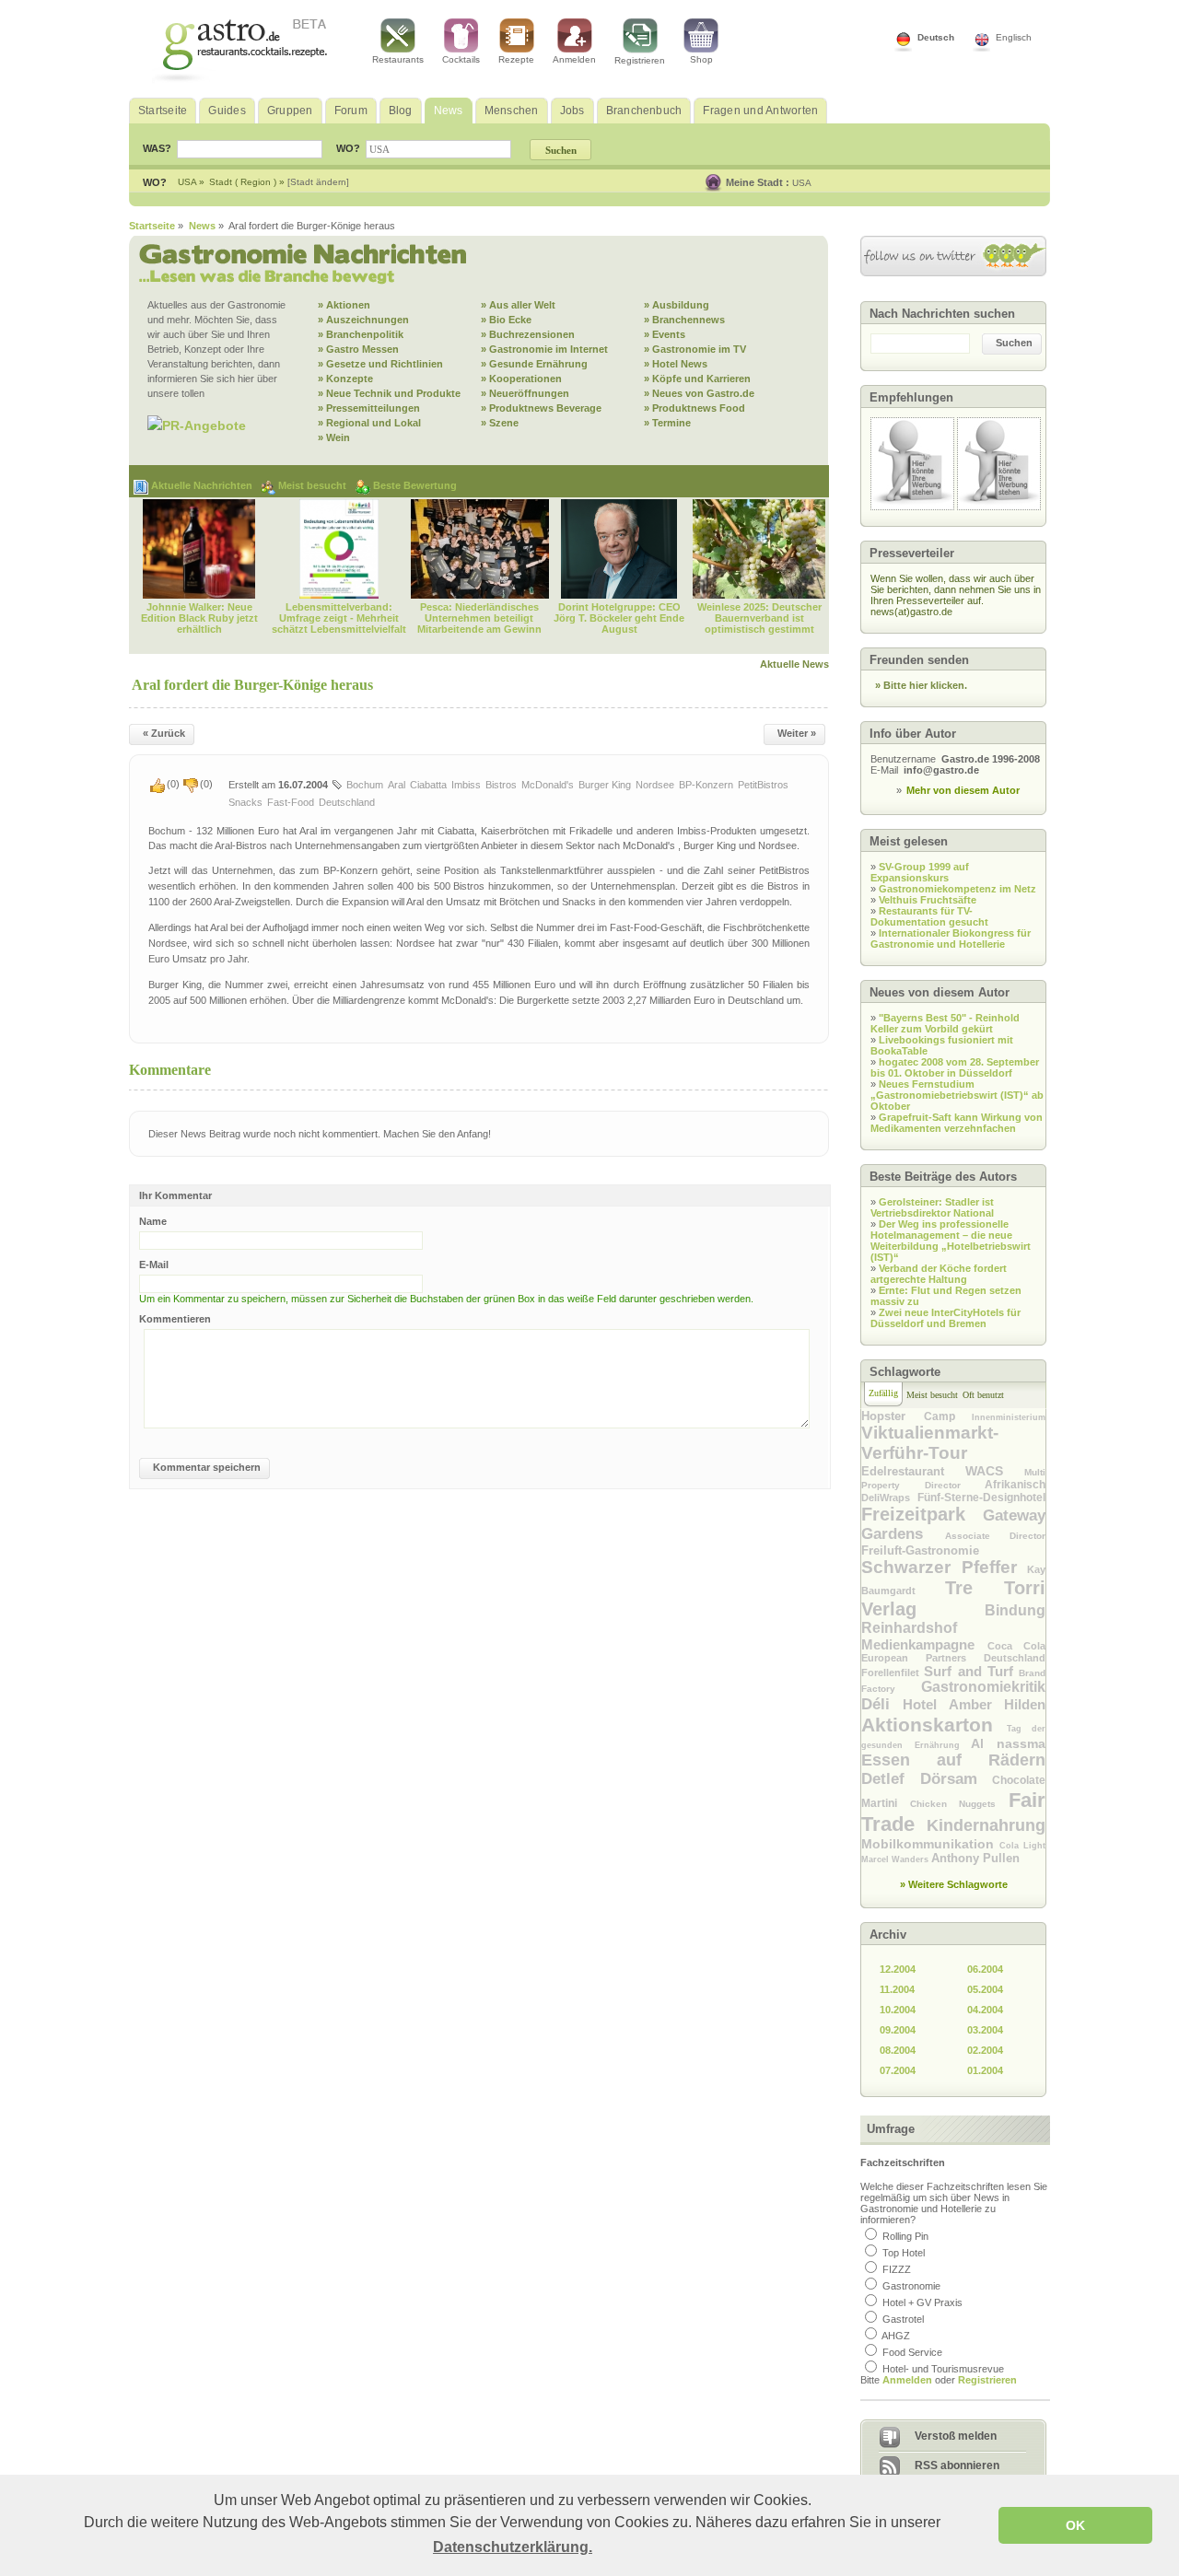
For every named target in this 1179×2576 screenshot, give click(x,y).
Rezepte (516, 59)
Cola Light (1022, 1846)
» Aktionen (344, 305)
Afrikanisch (1015, 1485)
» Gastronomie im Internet (544, 349)
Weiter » (797, 733)
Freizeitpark (922, 1514)
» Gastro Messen (358, 349)
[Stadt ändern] (318, 182)
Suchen (1014, 343)
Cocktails (461, 59)
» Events (665, 334)
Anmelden (574, 59)
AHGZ (896, 2336)
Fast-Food (291, 802)
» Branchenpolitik (361, 334)
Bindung (1015, 1610)
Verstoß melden (956, 2436)
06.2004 (985, 1969)
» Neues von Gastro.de (699, 393)
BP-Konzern (706, 785)
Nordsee (655, 785)
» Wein (334, 437)
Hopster (893, 1416)
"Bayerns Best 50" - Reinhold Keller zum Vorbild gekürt (945, 1023)
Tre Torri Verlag (953, 1598)
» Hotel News (676, 364)
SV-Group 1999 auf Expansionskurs (920, 872)
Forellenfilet (893, 1673)
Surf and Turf (971, 1671)
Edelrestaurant (913, 1471)
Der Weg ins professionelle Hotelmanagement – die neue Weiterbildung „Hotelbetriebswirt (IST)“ (951, 1241)
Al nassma (1008, 1743)
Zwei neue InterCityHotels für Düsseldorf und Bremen (946, 1318)
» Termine (667, 423)
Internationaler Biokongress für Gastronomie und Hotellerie (951, 938)
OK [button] (1075, 2525)
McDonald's (548, 785)
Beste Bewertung (415, 485)
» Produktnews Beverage (541, 408)
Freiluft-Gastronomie (920, 1550)
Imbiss (466, 785)
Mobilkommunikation (930, 1844)
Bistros (501, 785)
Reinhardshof (909, 1628)
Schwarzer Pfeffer (944, 1567)
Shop (701, 59)
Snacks (245, 802)
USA (802, 183)
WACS (995, 1471)
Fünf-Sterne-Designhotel (981, 1498)
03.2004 (985, 2030)
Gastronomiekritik (983, 1687)
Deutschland (347, 802)
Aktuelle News (794, 664)
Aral (397, 785)
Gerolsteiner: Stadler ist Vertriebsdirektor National (932, 1207)
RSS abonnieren (957, 2465)
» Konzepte (345, 379)
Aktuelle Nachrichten (203, 485)
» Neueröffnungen (525, 393)
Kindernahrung (986, 1825)
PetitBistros (763, 785)
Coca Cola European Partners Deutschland (953, 1652)
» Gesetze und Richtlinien (380, 364)
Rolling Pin (905, 2236)
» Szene (500, 423)
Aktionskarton (934, 1725)
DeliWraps (889, 1498)
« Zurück (164, 733)
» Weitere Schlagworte (954, 1884)
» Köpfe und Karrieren (697, 379)
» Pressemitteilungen (369, 408)
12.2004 (898, 1969)
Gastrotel (903, 2319)
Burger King (605, 785)
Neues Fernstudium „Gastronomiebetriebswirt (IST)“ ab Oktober (957, 1095)
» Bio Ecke (506, 320)
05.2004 (985, 1989)
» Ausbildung (677, 305)
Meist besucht (314, 485)
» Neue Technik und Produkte (389, 393)
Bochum (365, 785)
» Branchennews (684, 320)
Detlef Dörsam (927, 1779)
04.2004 (985, 2010)
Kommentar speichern (207, 1467)
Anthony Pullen (975, 1858)
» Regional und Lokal (369, 423)
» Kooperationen (521, 379)
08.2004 (898, 2050)
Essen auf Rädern (953, 1760)
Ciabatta (428, 785)
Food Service (912, 2352)
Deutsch (936, 37)
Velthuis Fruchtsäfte (928, 900)
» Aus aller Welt (518, 305)
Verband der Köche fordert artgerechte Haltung (939, 1274)
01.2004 (985, 2070)
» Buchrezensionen (528, 334)
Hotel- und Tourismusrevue (943, 2369)
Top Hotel (904, 2253)
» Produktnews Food (695, 408)
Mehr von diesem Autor (963, 790)
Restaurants (398, 59)
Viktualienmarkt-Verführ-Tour (930, 1443)
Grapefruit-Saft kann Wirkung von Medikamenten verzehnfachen (957, 1123)
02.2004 (985, 2050)
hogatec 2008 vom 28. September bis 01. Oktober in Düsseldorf (955, 1067)
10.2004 (898, 2010)
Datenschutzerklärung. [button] (513, 2547)
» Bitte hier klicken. (921, 685)
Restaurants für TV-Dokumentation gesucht (929, 916)
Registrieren (640, 60)
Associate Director (996, 1536)
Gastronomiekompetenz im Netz (957, 889)
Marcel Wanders (896, 1859)
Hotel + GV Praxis (922, 2302)
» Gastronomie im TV (695, 349)
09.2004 (898, 2030)
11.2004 (897, 1989)
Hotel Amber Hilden (974, 1704)
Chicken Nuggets (959, 1804)
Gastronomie (911, 2286)
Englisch (1014, 37)
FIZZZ (897, 2269)
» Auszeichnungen (363, 320)
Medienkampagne (924, 1644)
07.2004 (898, 2070)
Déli (882, 1704)
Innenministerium (1009, 1417)
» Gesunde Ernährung (534, 364)
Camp (948, 1416)
